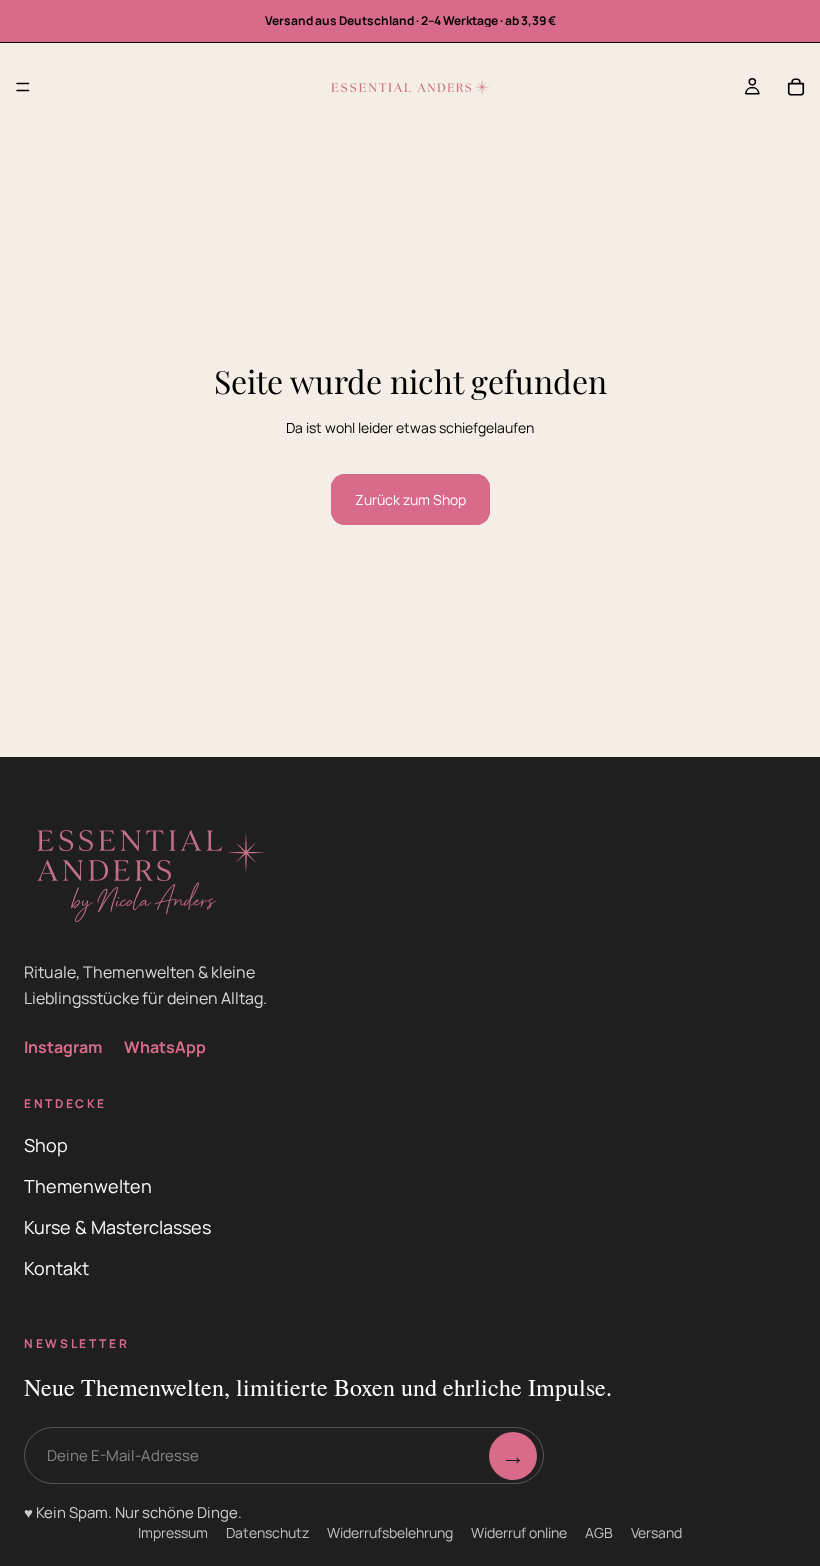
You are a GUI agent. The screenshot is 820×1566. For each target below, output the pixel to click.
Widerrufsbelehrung (390, 1532)
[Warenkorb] (796, 87)
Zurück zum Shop (410, 499)
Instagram (63, 1047)
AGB (599, 1532)
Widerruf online (519, 1532)
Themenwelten (88, 1186)
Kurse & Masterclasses (117, 1227)
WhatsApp (165, 1047)
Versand (656, 1532)
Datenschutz (267, 1532)
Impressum (173, 1532)
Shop (46, 1145)
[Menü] (23, 87)
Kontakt (56, 1268)
